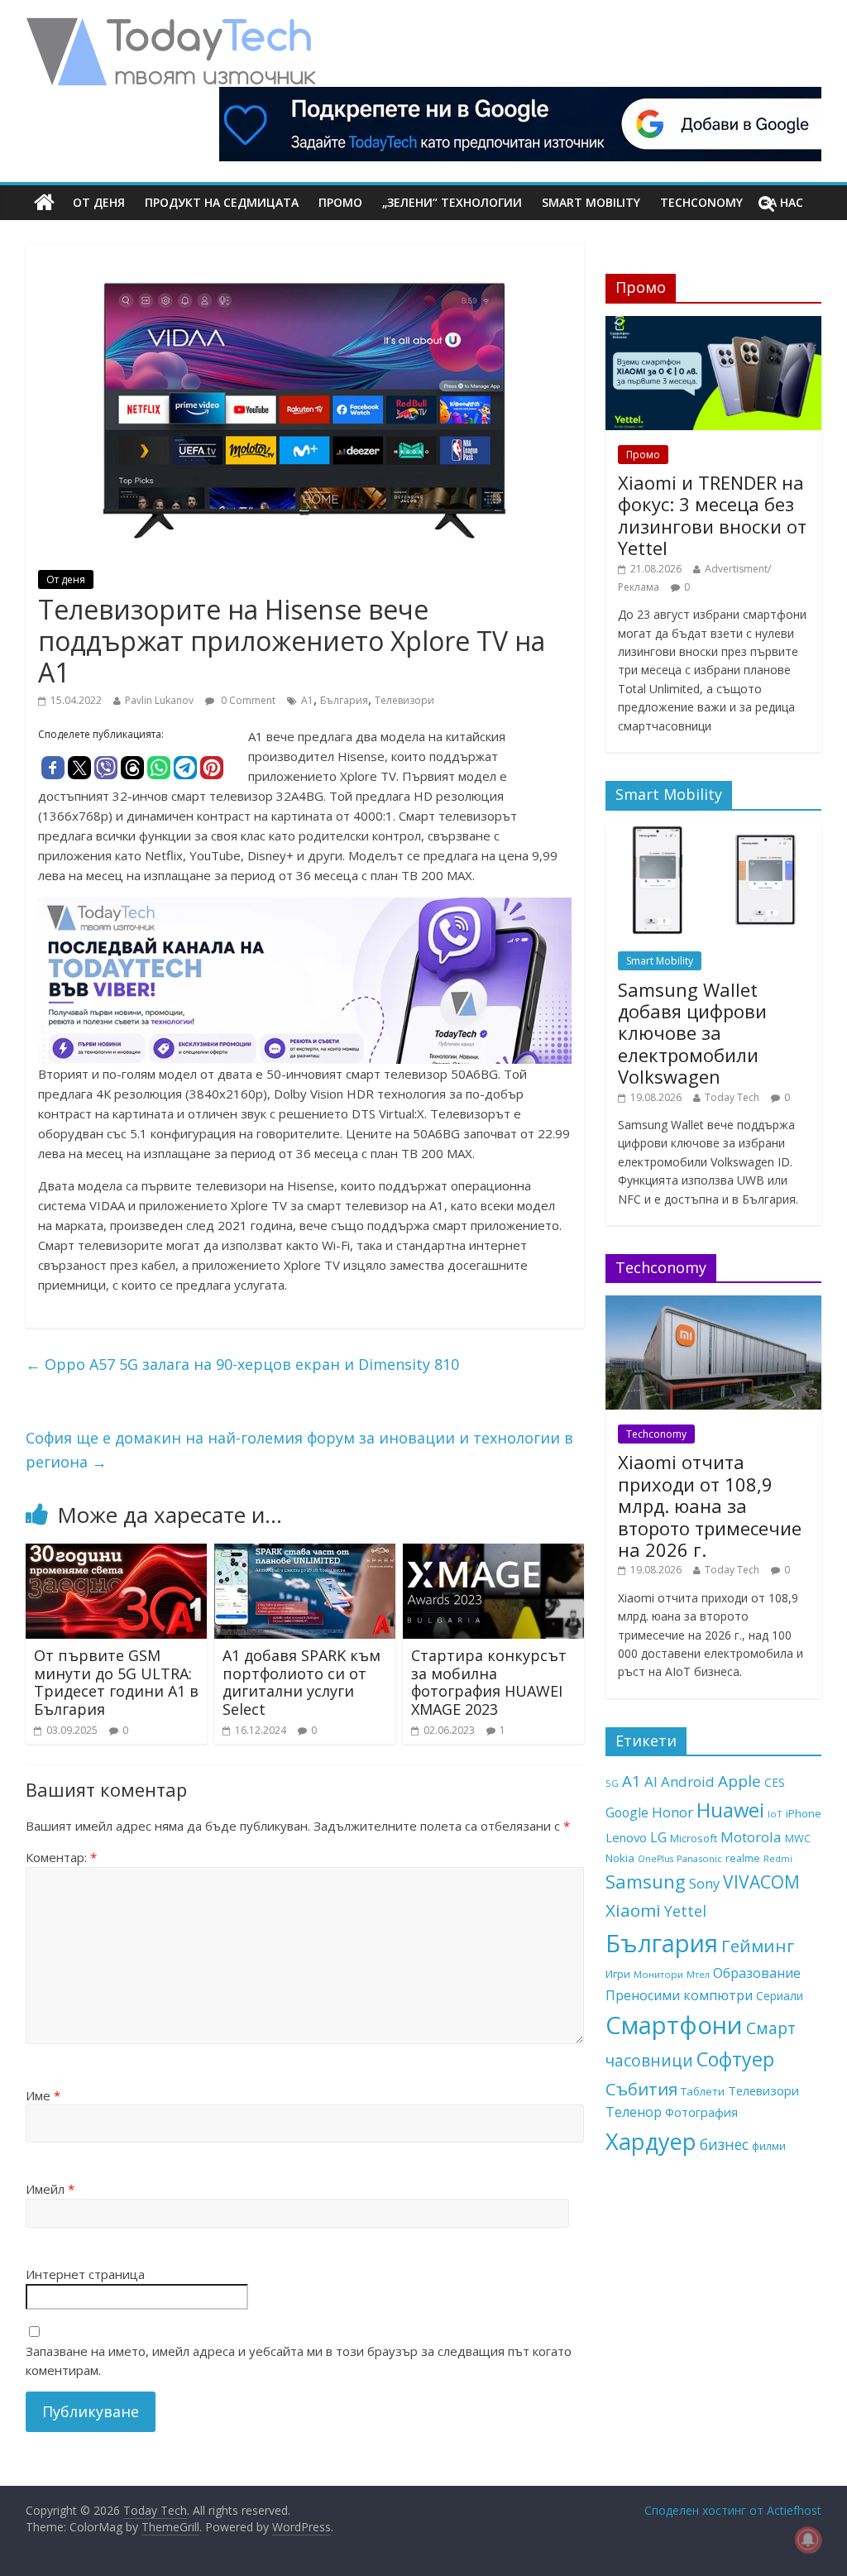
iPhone (804, 1813)
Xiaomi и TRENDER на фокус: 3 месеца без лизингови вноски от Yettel (712, 515)
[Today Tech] (170, 26)
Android (688, 1781)
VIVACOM (761, 1882)
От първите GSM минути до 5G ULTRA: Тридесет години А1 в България (116, 1682)
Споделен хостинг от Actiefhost (733, 2510)
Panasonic (699, 1858)
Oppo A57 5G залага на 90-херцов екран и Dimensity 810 (242, 1364)
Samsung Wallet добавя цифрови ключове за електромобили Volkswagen (692, 1033)
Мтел (698, 1974)
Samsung (646, 1881)
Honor (672, 1812)
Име (43, 2095)
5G (612, 1783)
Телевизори (404, 700)
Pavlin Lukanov (159, 700)
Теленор (634, 2112)
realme (743, 1858)
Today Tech (732, 1097)
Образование (757, 1973)
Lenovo (626, 1837)
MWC (798, 1838)
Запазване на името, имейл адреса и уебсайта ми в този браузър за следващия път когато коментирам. (299, 2361)
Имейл (50, 2189)
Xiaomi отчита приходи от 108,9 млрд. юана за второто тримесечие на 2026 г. (710, 1506)
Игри (618, 1974)
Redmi (778, 1859)
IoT (775, 1814)
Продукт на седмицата (222, 202)
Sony (704, 1883)
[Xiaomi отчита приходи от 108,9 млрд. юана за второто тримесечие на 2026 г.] (714, 1304)
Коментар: (61, 1857)
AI (651, 1781)
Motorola (751, 1837)
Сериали (780, 1996)
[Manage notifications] (808, 2540)
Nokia (620, 1858)
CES (775, 1782)
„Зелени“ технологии (452, 202)
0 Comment (247, 700)
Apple (739, 1781)
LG (658, 1837)
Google (627, 1812)
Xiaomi (633, 1910)
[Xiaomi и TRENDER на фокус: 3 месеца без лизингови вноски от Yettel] (714, 325)
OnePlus (656, 1859)
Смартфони (674, 2025)
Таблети (703, 2091)
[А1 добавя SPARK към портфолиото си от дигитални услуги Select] (305, 1554)
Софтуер (735, 2059)
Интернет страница (85, 2274)
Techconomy (701, 202)
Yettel (685, 1911)
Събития (641, 2089)
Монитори (658, 1974)
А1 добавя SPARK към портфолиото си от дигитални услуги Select (301, 1682)
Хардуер (651, 2141)
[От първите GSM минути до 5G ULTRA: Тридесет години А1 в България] (117, 1554)
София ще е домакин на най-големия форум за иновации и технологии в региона (299, 1450)
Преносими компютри (679, 1995)
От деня (99, 202)
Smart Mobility (591, 202)
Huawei (730, 1810)
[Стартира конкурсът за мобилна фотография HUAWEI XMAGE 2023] (494, 1554)
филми (769, 2146)
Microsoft (694, 1838)
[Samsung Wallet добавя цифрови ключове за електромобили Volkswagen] (714, 832)
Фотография (701, 2112)
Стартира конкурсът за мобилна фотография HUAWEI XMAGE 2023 (489, 1682)
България (344, 700)
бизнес (724, 2144)
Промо (340, 202)
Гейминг (758, 1946)
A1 (307, 700)
